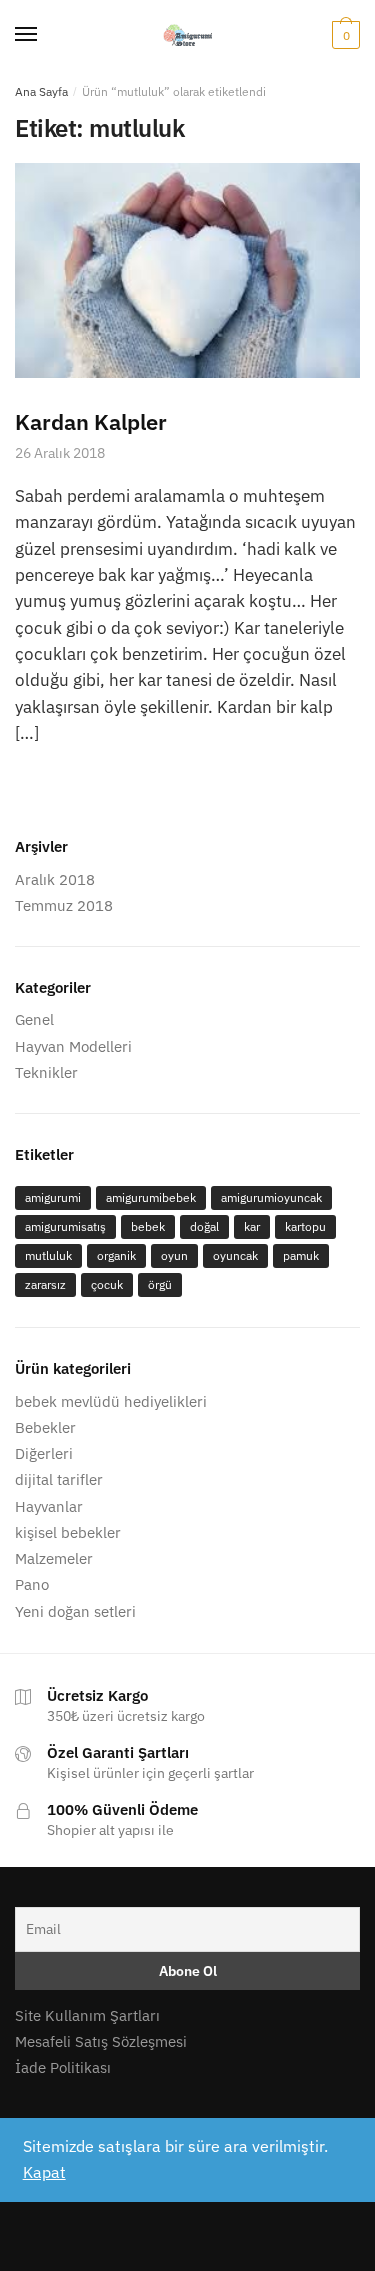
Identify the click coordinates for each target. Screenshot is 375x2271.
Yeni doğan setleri (75, 1611)
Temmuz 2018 (64, 905)
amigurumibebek (151, 1197)
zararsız (45, 1284)
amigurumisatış (65, 1226)
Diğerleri (44, 1453)
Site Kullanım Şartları (87, 2015)
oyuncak (235, 1255)
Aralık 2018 (55, 879)
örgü (160, 1284)
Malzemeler (54, 1558)
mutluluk (48, 1255)
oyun (174, 1255)
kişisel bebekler (68, 1532)
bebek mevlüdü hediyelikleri (111, 1401)
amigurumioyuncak (271, 1197)
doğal (204, 1226)
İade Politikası (63, 2067)
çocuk (107, 1284)
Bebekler (45, 1427)
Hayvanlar (49, 1506)
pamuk (301, 1255)
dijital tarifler (59, 1479)
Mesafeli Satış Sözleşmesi (101, 2041)
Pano (32, 1584)
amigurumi (53, 1197)
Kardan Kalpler (91, 421)
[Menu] (27, 35)
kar (252, 1226)
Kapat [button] (44, 2172)
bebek (148, 1226)
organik (116, 1255)
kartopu (305, 1226)
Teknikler (46, 1072)
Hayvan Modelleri (73, 1046)
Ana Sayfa (41, 91)
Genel (34, 1019)
